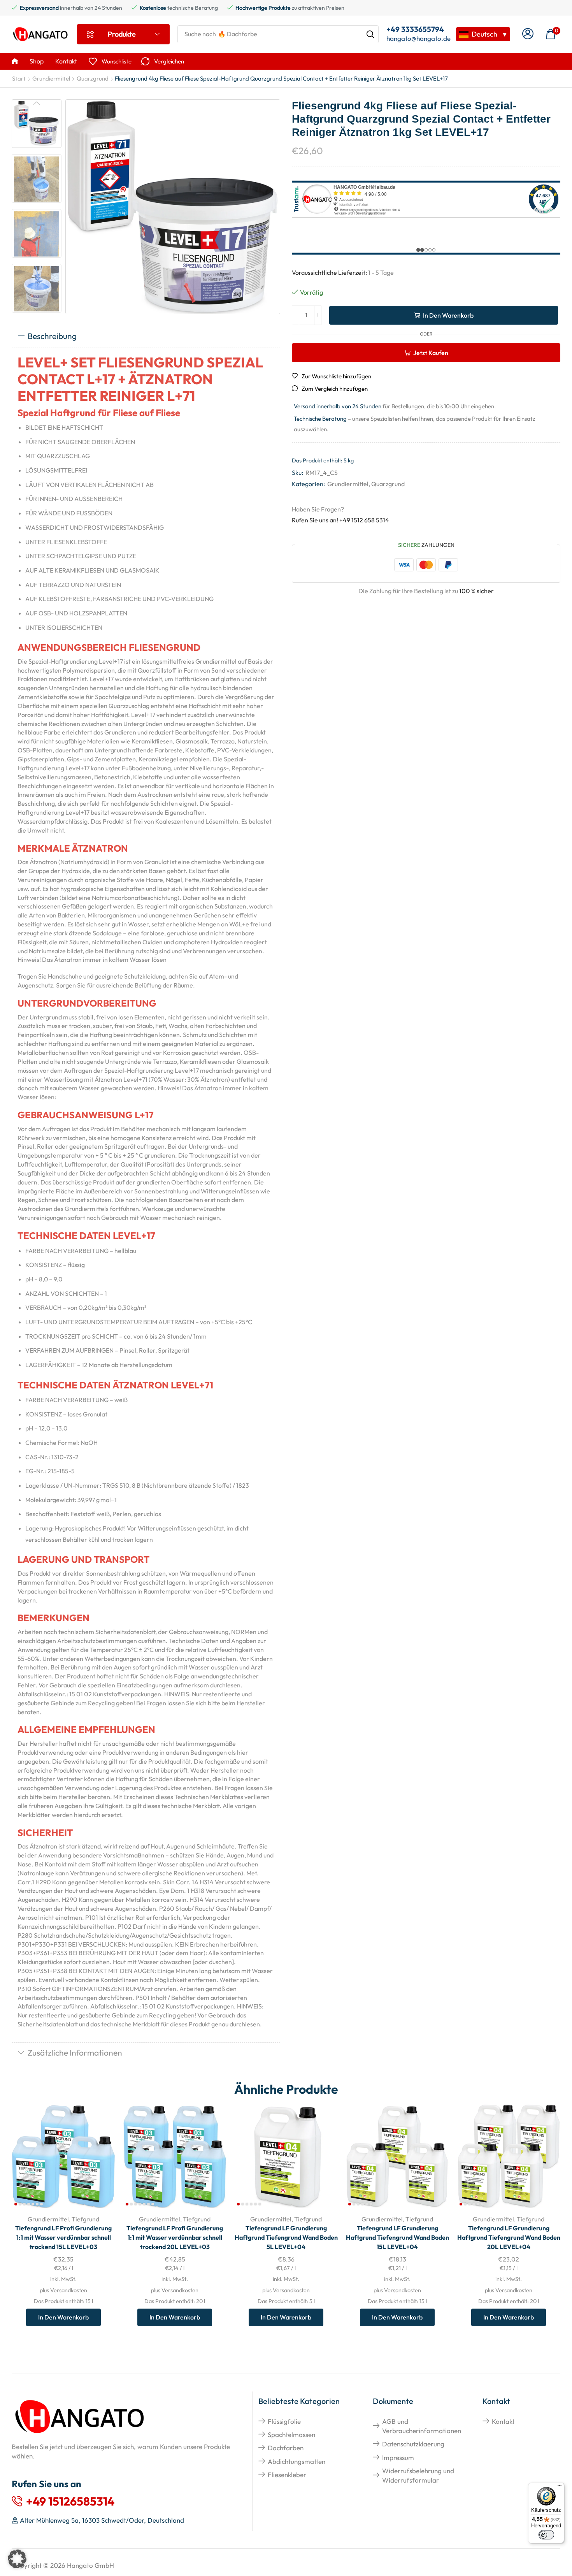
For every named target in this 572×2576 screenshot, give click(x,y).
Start (19, 78)
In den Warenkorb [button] (101, 2157)
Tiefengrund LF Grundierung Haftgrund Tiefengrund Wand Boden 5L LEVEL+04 (286, 2237)
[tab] (146, 337)
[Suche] (370, 34)
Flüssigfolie (284, 2421)
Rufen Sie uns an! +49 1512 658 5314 (340, 520)
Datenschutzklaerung (413, 2444)
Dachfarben (286, 2448)
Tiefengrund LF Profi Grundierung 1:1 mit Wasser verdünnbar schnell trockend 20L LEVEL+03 (175, 2237)
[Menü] (560, 2487)
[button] (528, 34)
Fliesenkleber (287, 2475)
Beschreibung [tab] (52, 336)
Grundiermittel (51, 78)
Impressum (398, 2457)
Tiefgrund (85, 2219)
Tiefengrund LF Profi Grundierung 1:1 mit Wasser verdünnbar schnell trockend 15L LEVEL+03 (63, 2237)
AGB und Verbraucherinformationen (422, 2426)
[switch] (546, 2535)
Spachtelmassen (291, 2435)
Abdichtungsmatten (297, 2461)
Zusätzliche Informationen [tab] (75, 2052)
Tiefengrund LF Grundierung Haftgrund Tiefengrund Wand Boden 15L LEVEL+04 (397, 2237)
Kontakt (503, 2421)
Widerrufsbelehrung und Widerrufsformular (418, 2475)
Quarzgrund (93, 78)
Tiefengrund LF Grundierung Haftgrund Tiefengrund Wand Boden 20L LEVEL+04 (509, 2237)
